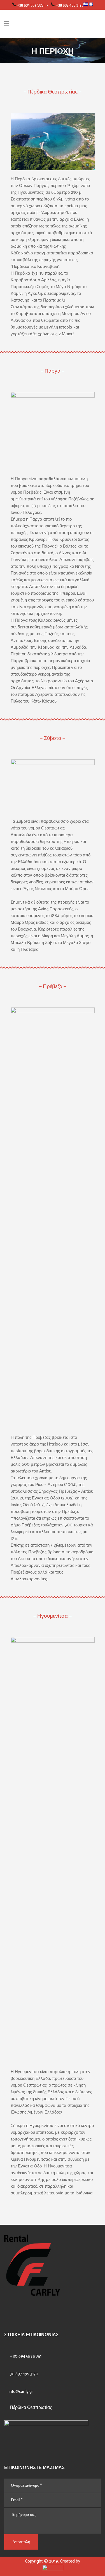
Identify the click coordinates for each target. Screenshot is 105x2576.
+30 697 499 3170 (70, 5)
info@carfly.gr (21, 2392)
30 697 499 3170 (24, 2374)
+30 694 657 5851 (31, 5)
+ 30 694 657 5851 (26, 2356)
